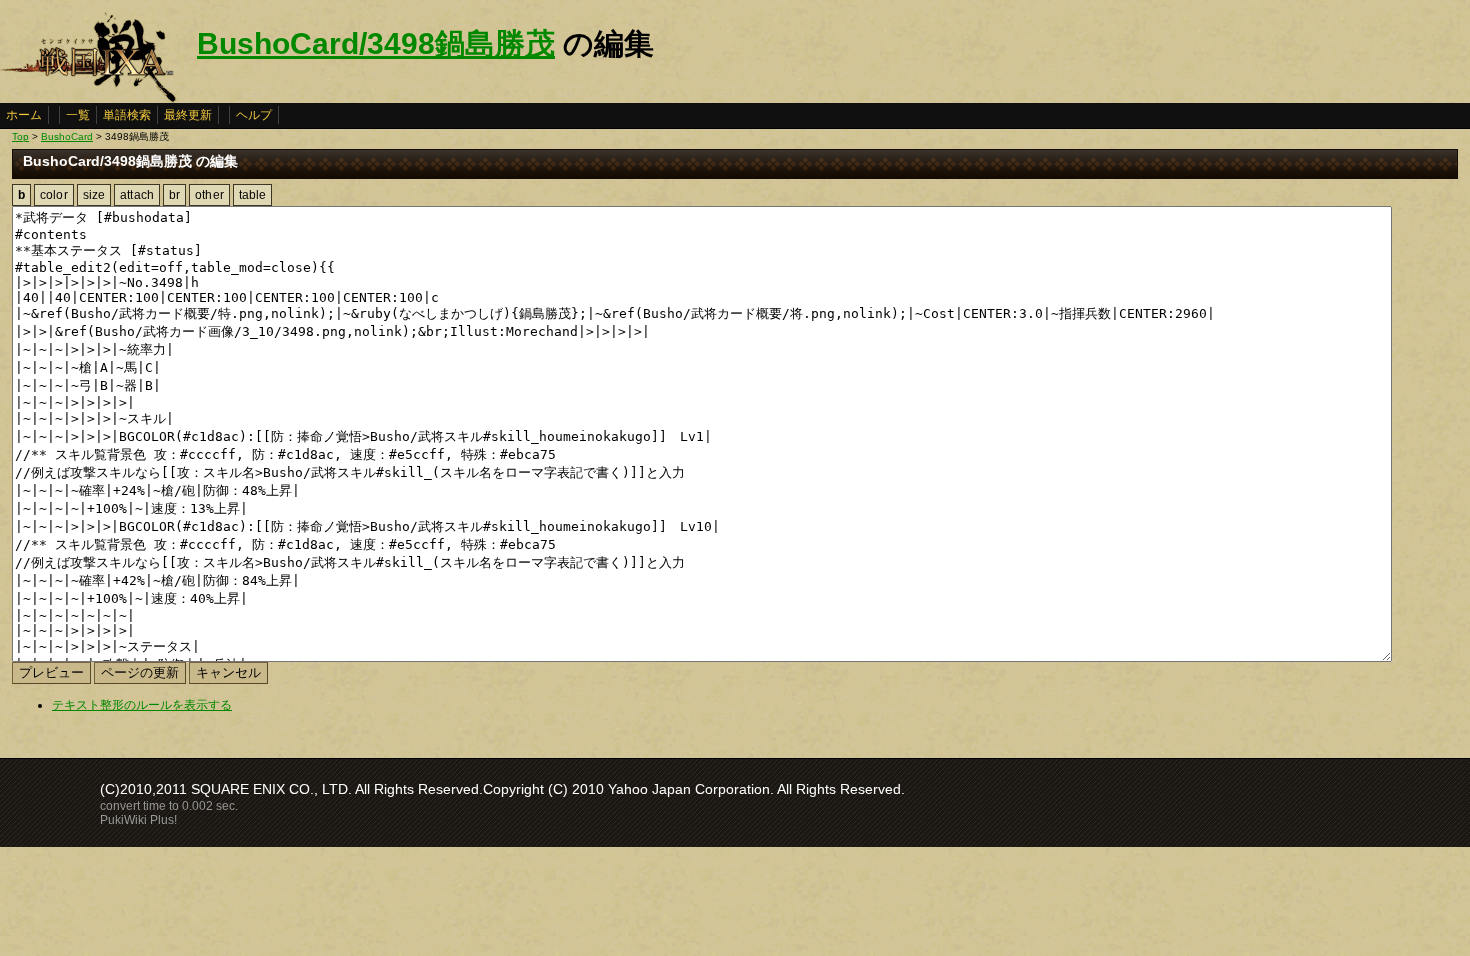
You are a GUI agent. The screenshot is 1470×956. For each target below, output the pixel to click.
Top (20, 136)
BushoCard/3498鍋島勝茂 (376, 43)
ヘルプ (254, 115)
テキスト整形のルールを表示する (142, 705)
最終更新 (188, 115)
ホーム (24, 115)
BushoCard (67, 136)
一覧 (78, 115)
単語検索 (127, 115)
